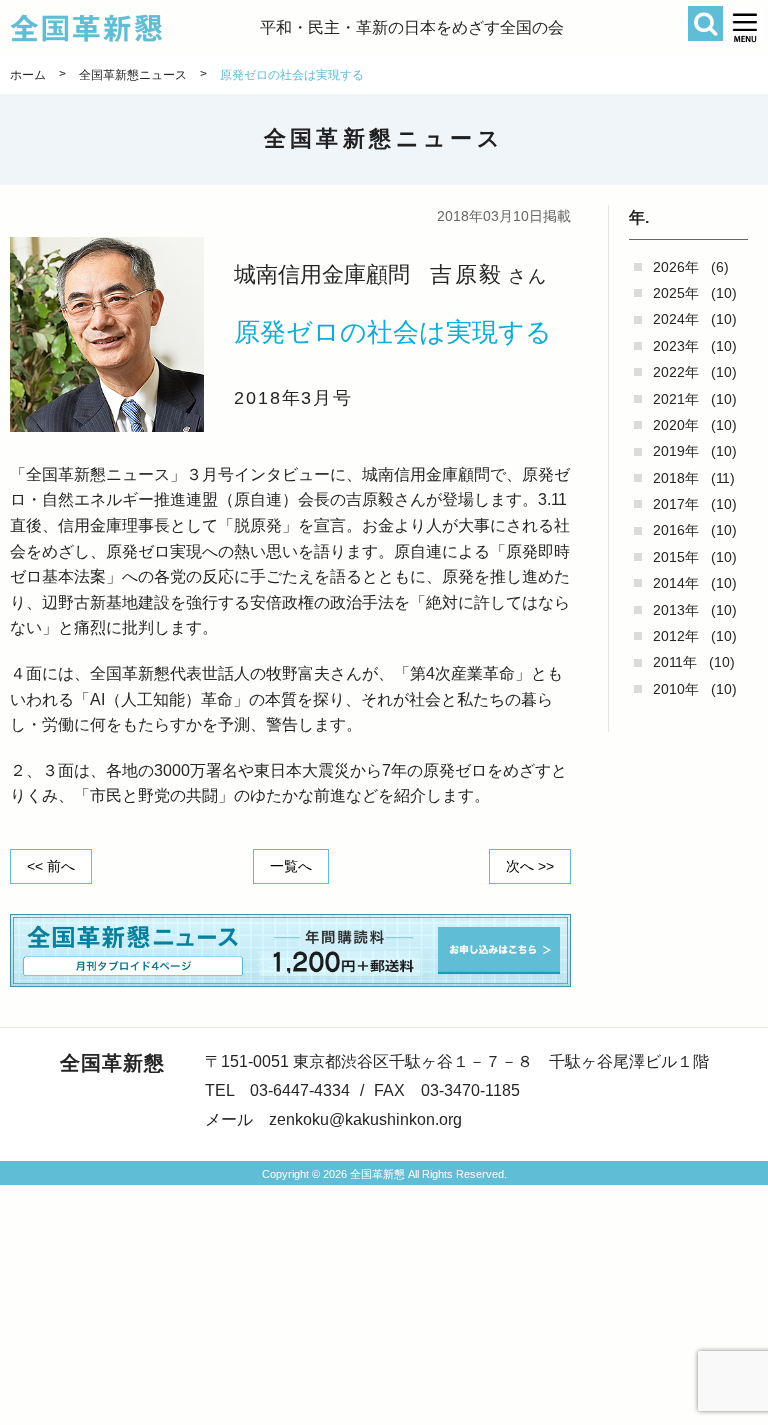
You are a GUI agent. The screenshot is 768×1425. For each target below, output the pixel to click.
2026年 (676, 267)
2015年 (676, 557)
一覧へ (291, 866)
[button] (745, 27)
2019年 (676, 451)
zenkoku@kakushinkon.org (365, 1119)
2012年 (676, 636)
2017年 (676, 504)
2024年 (676, 319)
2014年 (676, 583)
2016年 (676, 530)
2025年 (676, 293)
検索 (705, 23)
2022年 (676, 372)
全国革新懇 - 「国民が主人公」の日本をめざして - (135, 28)
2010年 (676, 689)
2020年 (676, 425)
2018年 (676, 478)
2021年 (676, 399)
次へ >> (530, 866)
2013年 (676, 610)
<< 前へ (51, 866)
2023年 (676, 346)
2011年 (675, 662)
